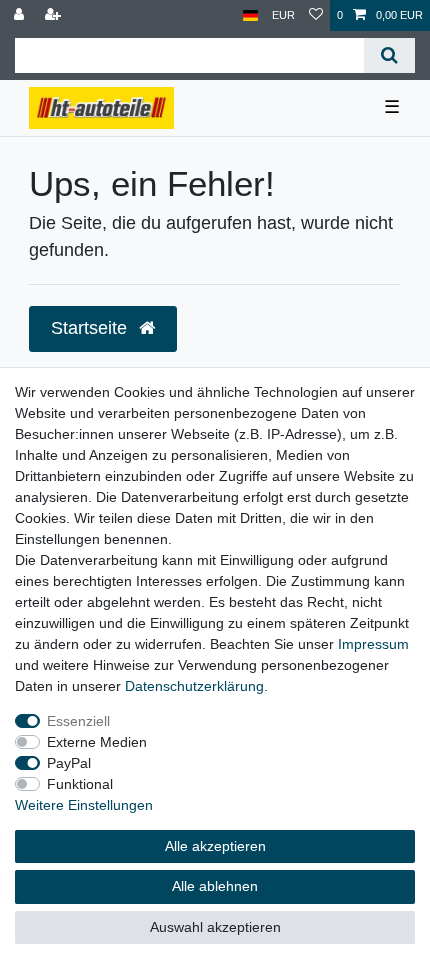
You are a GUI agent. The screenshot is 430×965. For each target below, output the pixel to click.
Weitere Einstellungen (84, 805)
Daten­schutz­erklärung (194, 686)
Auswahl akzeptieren (215, 927)
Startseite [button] (91, 328)
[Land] (250, 15)
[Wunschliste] (316, 15)
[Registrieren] (55, 15)
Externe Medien (97, 742)
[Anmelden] (21, 15)
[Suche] (389, 55)
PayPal (69, 763)
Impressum (373, 644)
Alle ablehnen (215, 886)
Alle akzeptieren (215, 846)
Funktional (80, 784)
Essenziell (78, 721)
